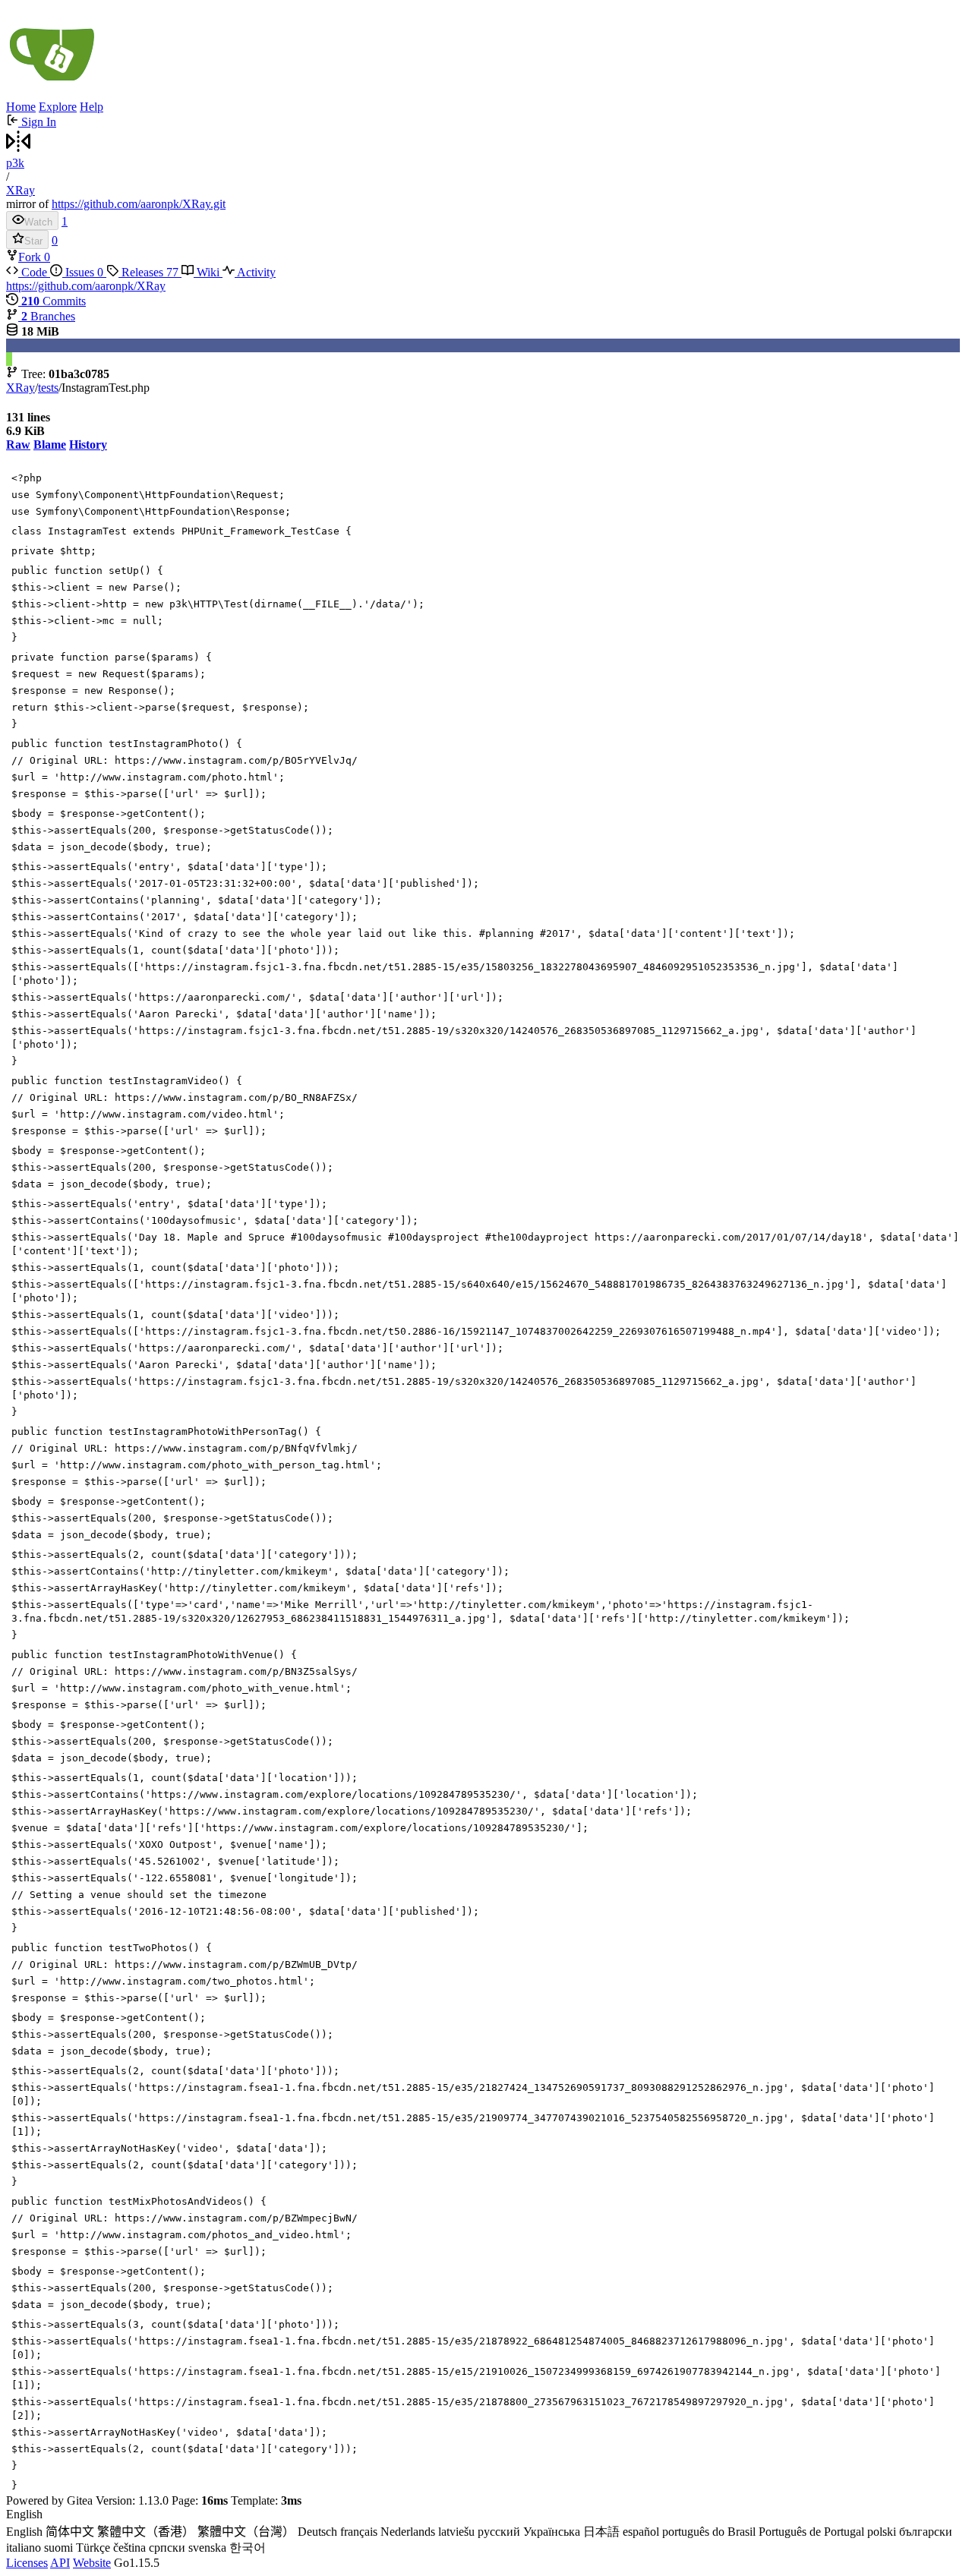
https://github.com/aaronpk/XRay (86, 286)
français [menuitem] (359, 2532)
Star (33, 241)
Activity (255, 272)
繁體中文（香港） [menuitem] (146, 2532)
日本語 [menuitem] (601, 2532)
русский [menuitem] (499, 2532)
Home (21, 107)
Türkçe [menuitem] (93, 2548)
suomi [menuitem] (58, 2548)
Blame (50, 445)
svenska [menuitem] (207, 2548)
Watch (38, 222)
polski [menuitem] (882, 2532)
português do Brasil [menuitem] (709, 2532)
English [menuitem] (24, 2532)
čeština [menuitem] (129, 2548)
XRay (21, 190)
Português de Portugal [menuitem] (811, 2532)
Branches (48, 316)
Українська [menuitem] (552, 2532)
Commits (54, 301)
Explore (58, 107)
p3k (15, 163)
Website (92, 2563)
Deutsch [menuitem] (317, 2532)
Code (34, 272)
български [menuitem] (926, 2532)
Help (92, 107)
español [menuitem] (641, 2532)
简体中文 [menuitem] (70, 2532)
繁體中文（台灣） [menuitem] (246, 2532)
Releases (148, 272)
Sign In (37, 122)
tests (48, 388)
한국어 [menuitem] (248, 2548)
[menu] (486, 2532)
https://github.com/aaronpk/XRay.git (139, 204)
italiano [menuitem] (24, 2548)
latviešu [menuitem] (456, 2532)
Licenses (27, 2563)
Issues (83, 272)
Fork (31, 257)
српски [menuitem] (167, 2548)
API (60, 2563)
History (88, 445)
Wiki (208, 272)
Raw (18, 445)
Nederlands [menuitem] (408, 2532)
